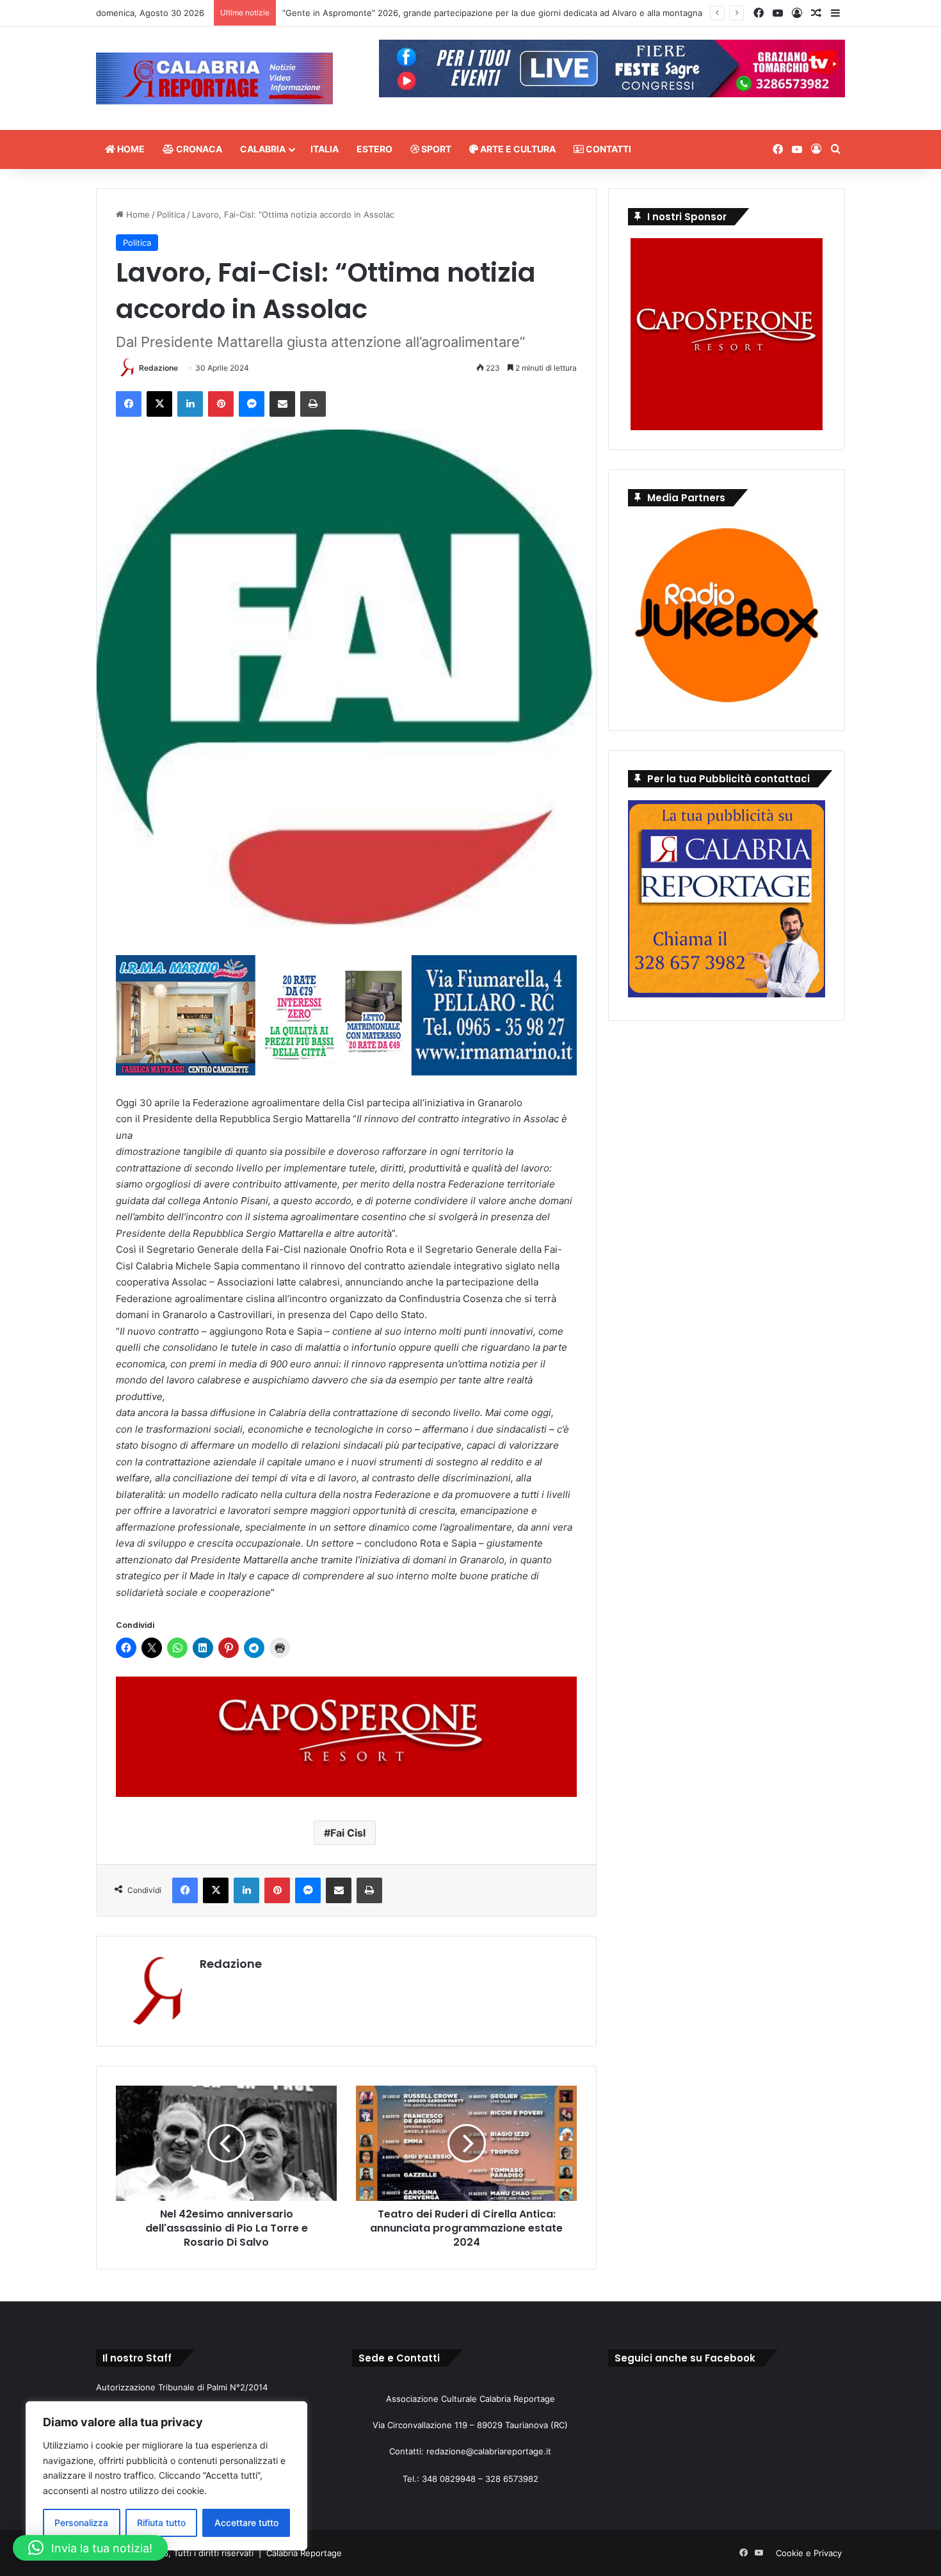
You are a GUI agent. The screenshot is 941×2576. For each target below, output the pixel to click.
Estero (374, 149)
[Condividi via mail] (282, 404)
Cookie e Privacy (809, 2553)
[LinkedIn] (190, 404)
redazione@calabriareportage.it (489, 2451)
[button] (90, 2548)
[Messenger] (252, 404)
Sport (435, 149)
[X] (159, 404)
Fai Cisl (348, 1833)
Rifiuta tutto (161, 2523)
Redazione (158, 368)
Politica (171, 214)
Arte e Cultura (517, 149)
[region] (166, 2476)
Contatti (607, 149)
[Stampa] (313, 404)
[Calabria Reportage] (214, 78)
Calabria (263, 149)
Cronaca (198, 149)
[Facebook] (129, 404)
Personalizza (81, 2523)
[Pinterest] (221, 404)
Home (130, 149)
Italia (325, 149)
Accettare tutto (246, 2523)
